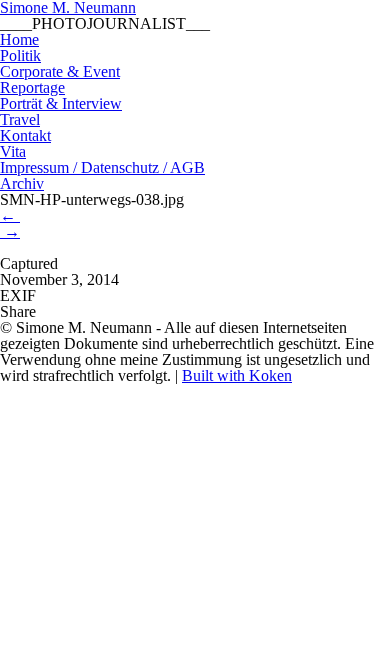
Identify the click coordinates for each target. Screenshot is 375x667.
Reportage (32, 87)
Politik (20, 55)
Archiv (22, 183)
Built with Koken (237, 375)
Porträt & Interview (61, 103)
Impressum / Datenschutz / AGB (102, 167)
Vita (13, 151)
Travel (20, 119)
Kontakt (25, 135)
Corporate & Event (60, 71)
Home (19, 39)
